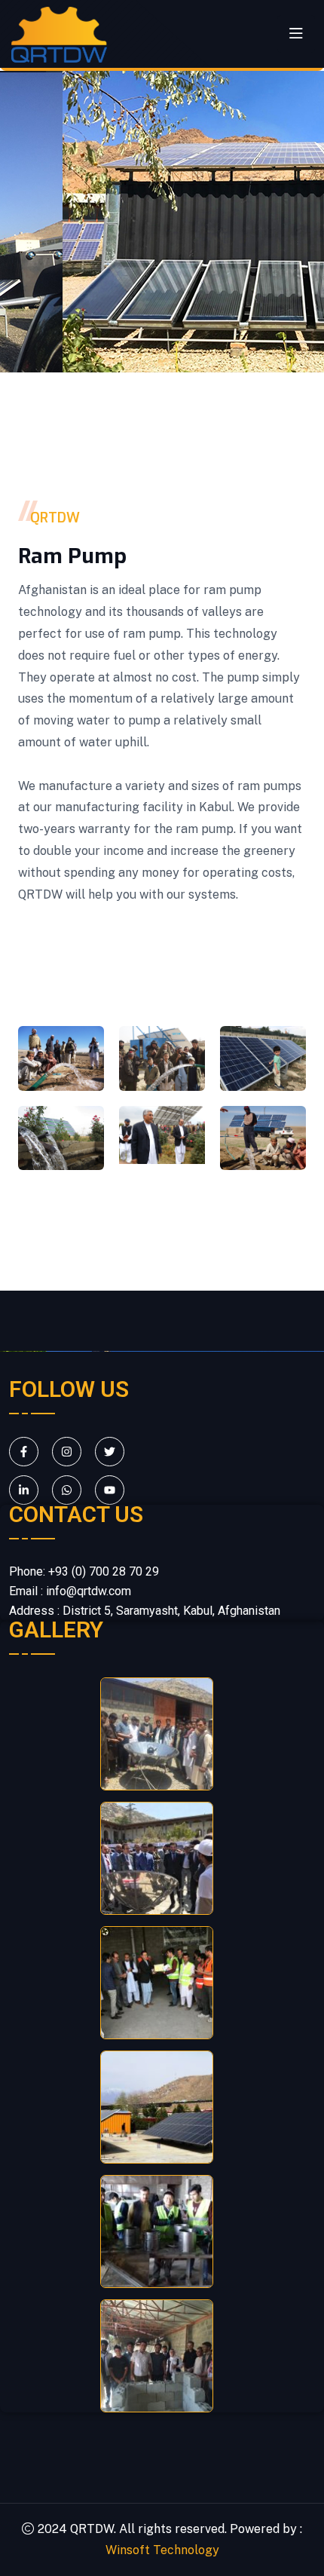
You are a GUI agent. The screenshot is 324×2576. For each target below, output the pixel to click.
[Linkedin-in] (24, 1490)
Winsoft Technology (162, 2550)
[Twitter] (110, 1452)
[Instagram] (67, 1452)
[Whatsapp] (67, 1490)
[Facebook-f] (24, 1452)
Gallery (56, 1630)
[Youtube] (110, 1490)
